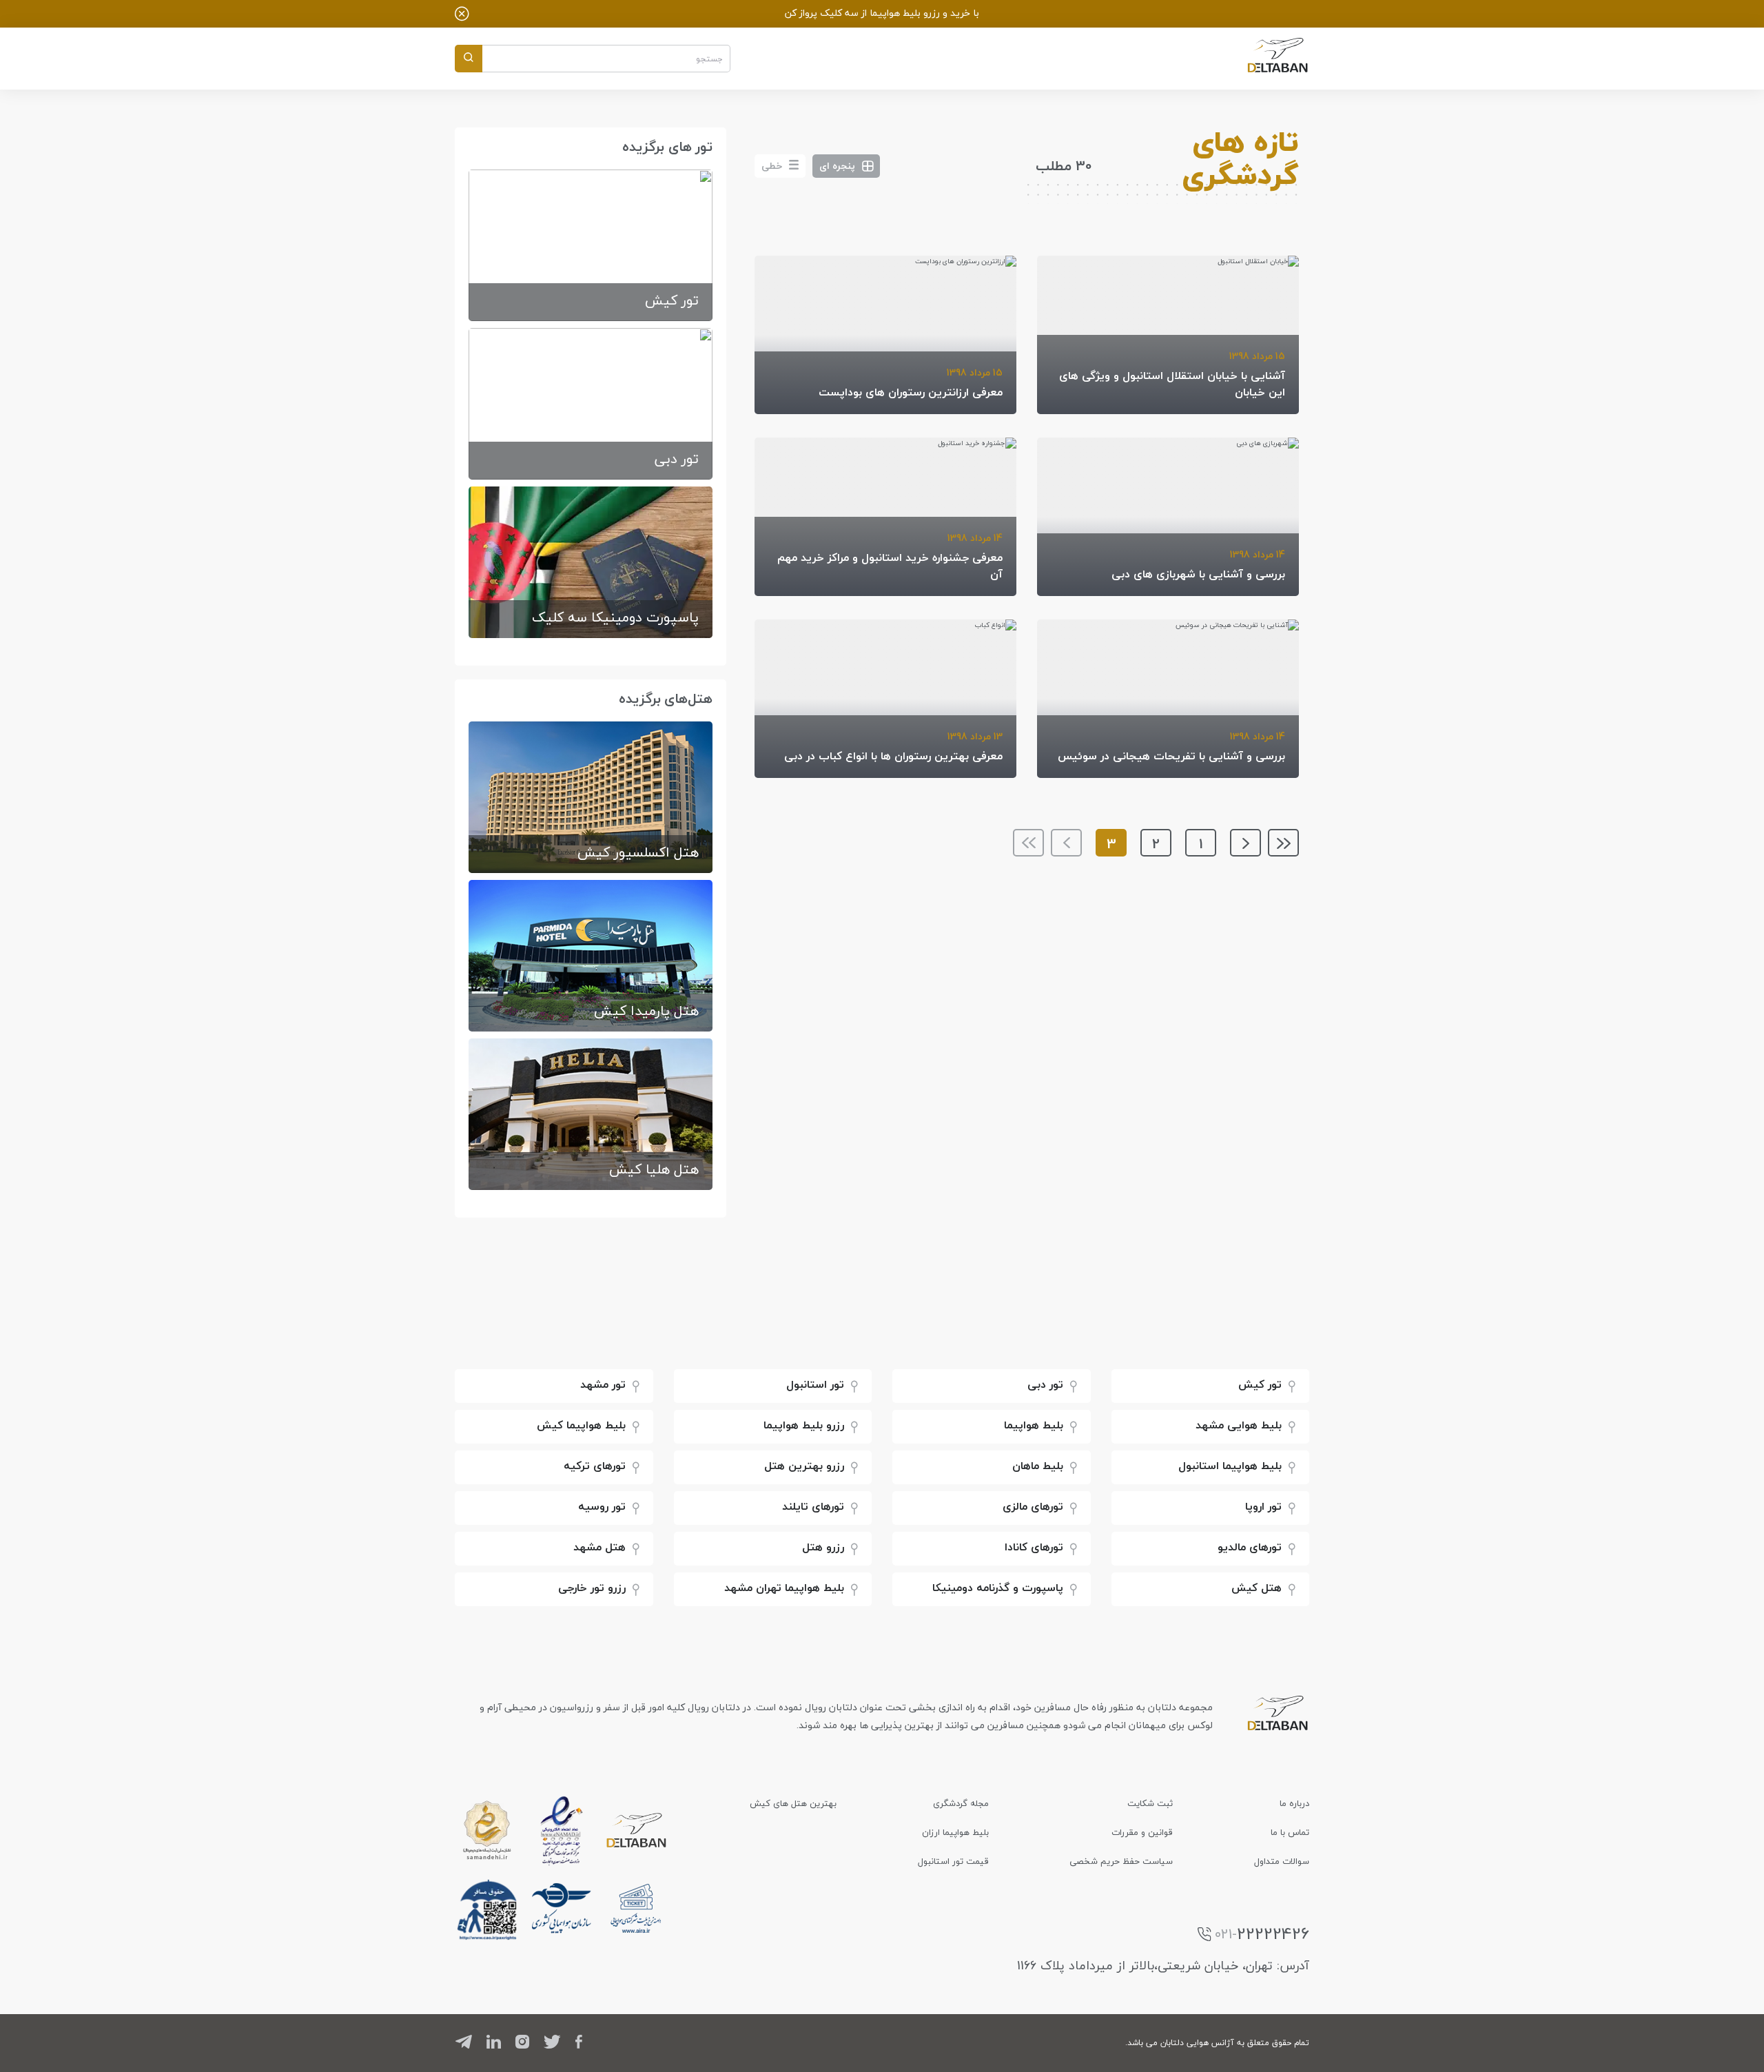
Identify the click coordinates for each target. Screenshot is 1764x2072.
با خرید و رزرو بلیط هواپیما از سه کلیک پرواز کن (882, 13)
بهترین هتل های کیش (793, 1803)
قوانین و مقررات (1142, 1832)
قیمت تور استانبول (953, 1861)
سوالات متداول (1282, 1861)
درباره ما (1294, 1803)
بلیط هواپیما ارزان (955, 1832)
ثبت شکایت (1150, 1803)
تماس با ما (1290, 1832)
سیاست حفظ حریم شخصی (1121, 1861)
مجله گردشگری (961, 1803)
